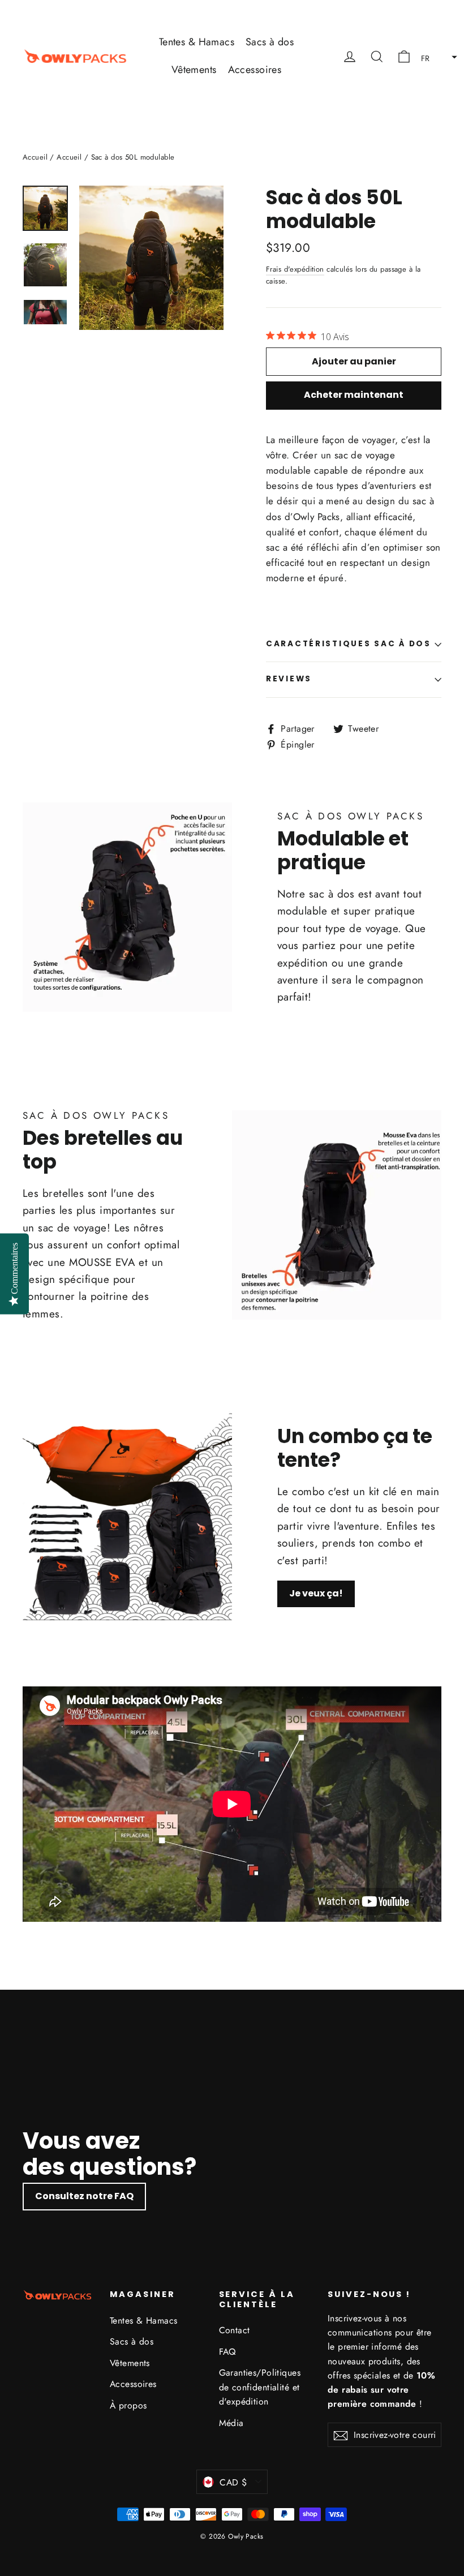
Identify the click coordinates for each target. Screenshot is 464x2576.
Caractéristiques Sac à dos (349, 644)
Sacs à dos (270, 42)
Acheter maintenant (354, 395)
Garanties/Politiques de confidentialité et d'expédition (260, 2387)
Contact (235, 2330)
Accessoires (255, 70)
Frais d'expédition (295, 269)
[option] (232, 2117)
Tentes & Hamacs (197, 42)
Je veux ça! (316, 1593)
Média (231, 2423)
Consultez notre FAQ (84, 2196)
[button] (436, 56)
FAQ (227, 2352)
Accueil (35, 157)
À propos (128, 2405)
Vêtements (194, 70)
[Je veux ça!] (127, 1515)
